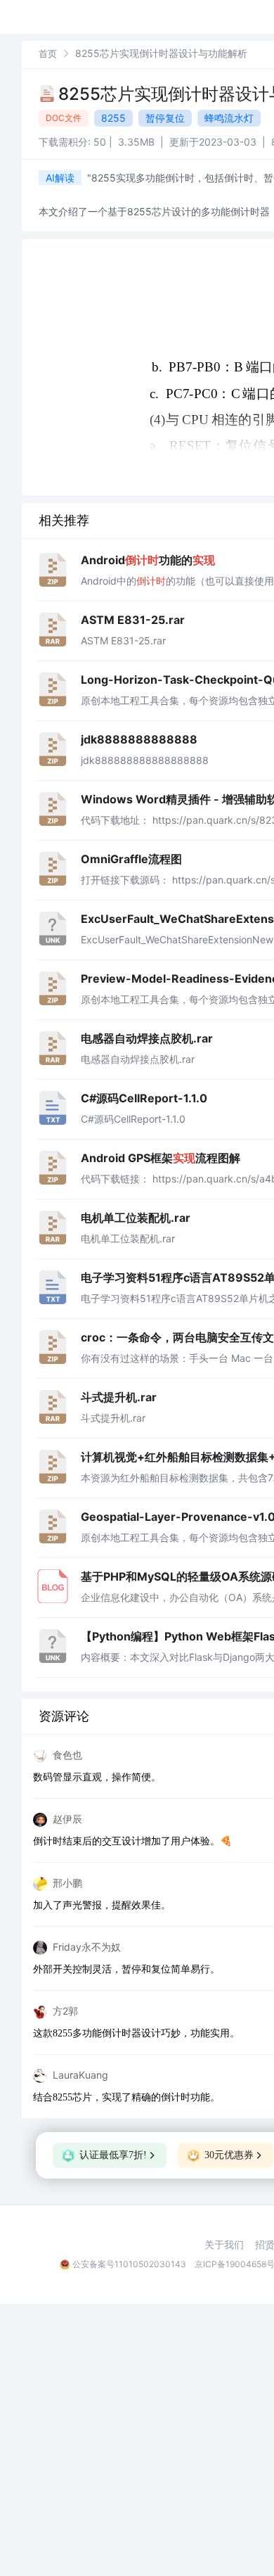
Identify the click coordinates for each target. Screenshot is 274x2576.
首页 (48, 53)
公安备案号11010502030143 (129, 2264)
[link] (48, 53)
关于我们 (224, 2245)
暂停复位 (165, 118)
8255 (113, 118)
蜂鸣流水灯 (229, 118)
